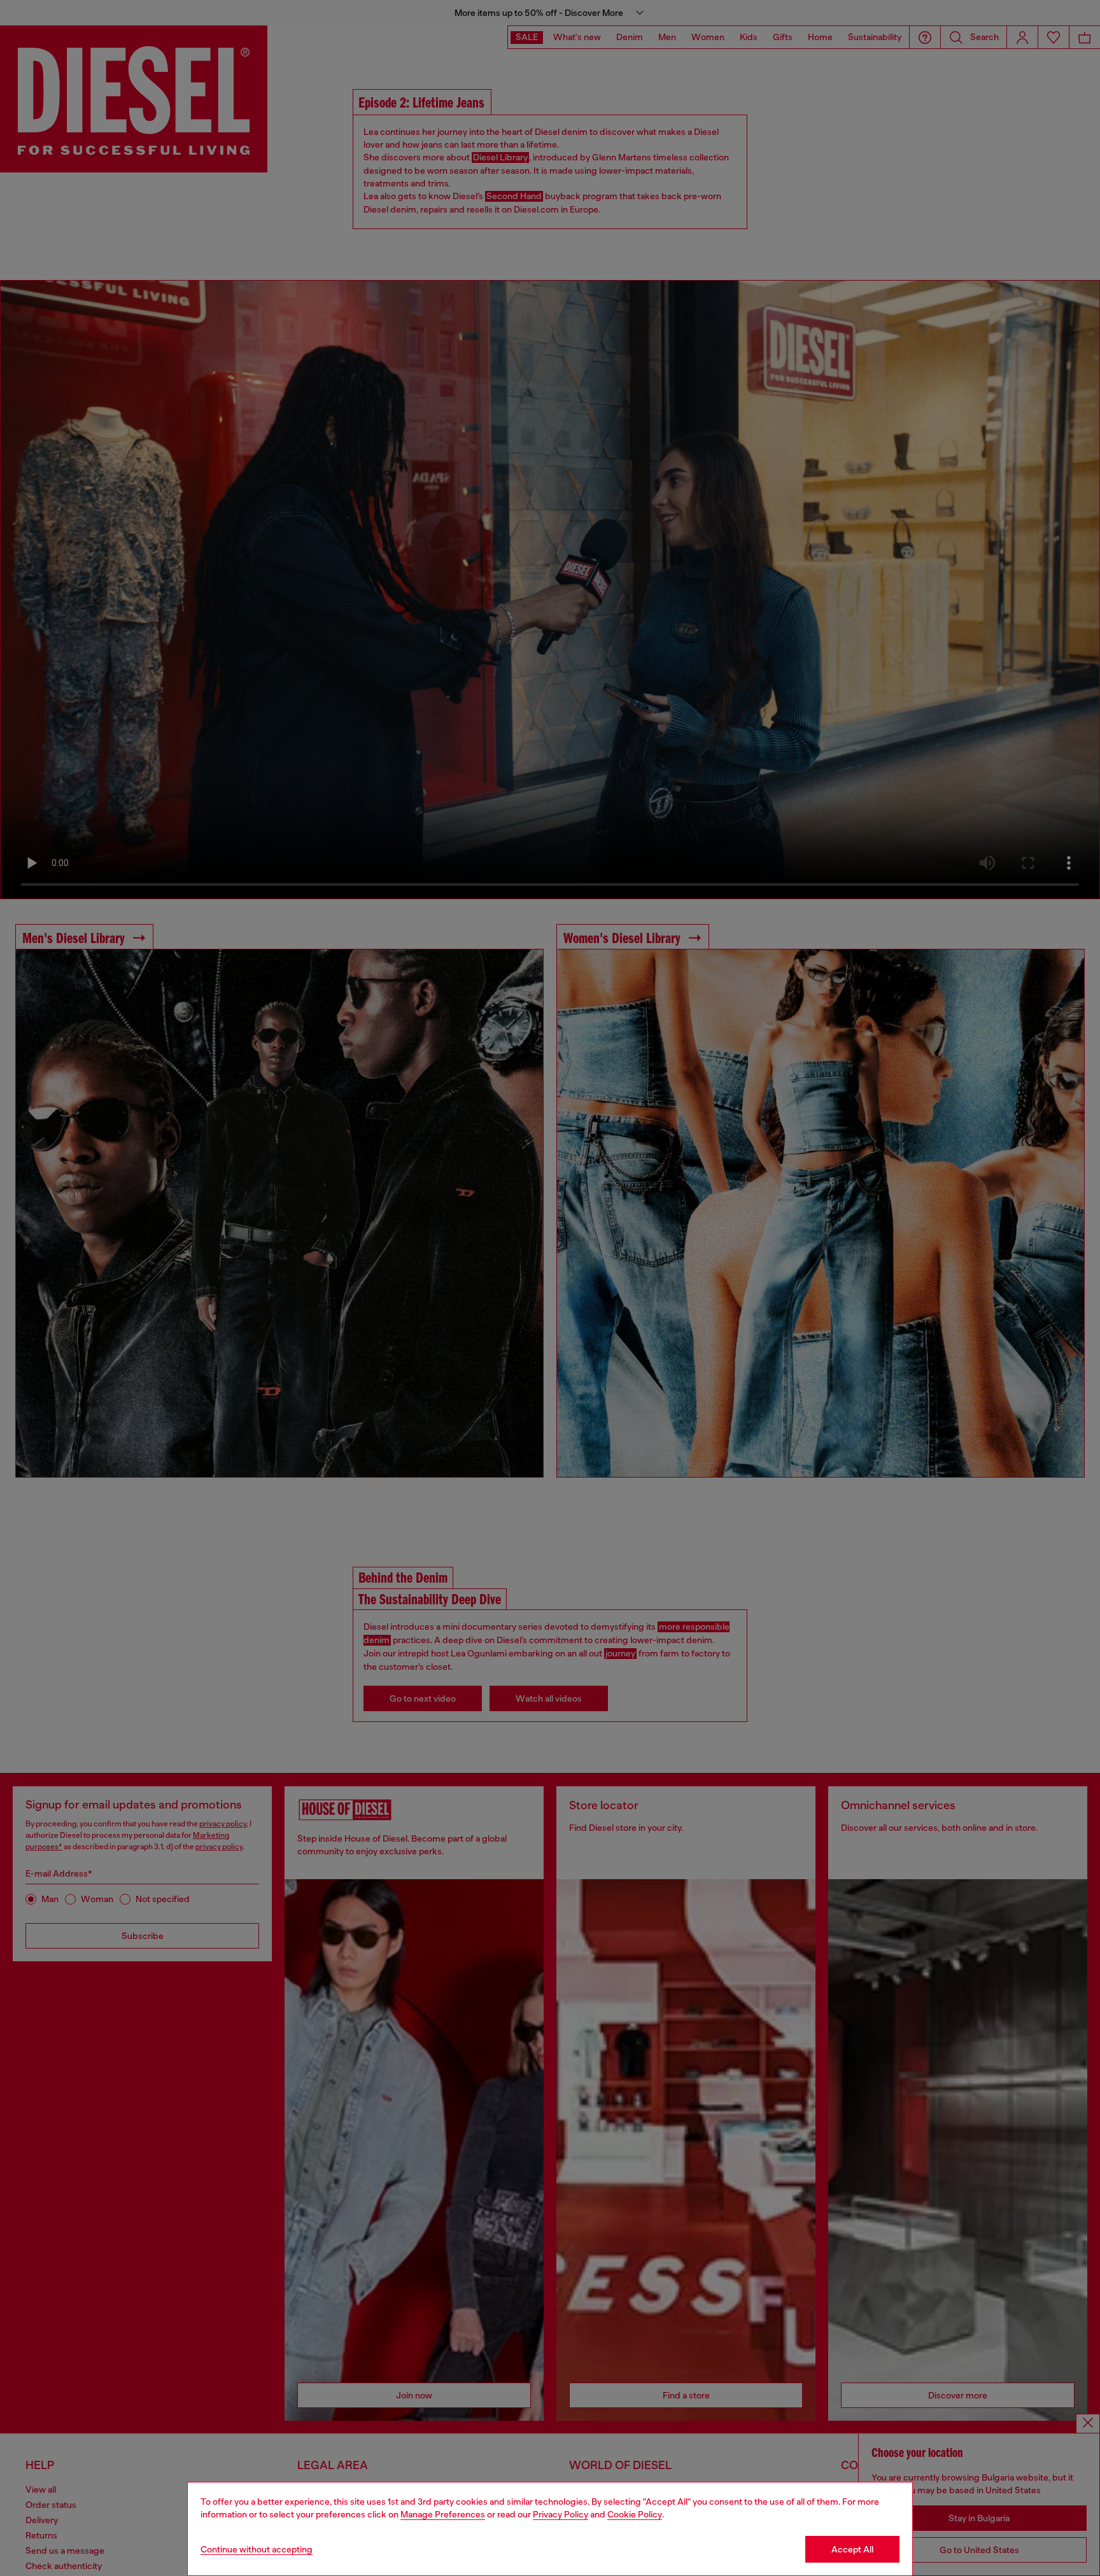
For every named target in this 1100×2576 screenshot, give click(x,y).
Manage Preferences (443, 2514)
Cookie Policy (635, 2514)
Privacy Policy (561, 2514)
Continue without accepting (257, 2549)
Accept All (852, 2549)
